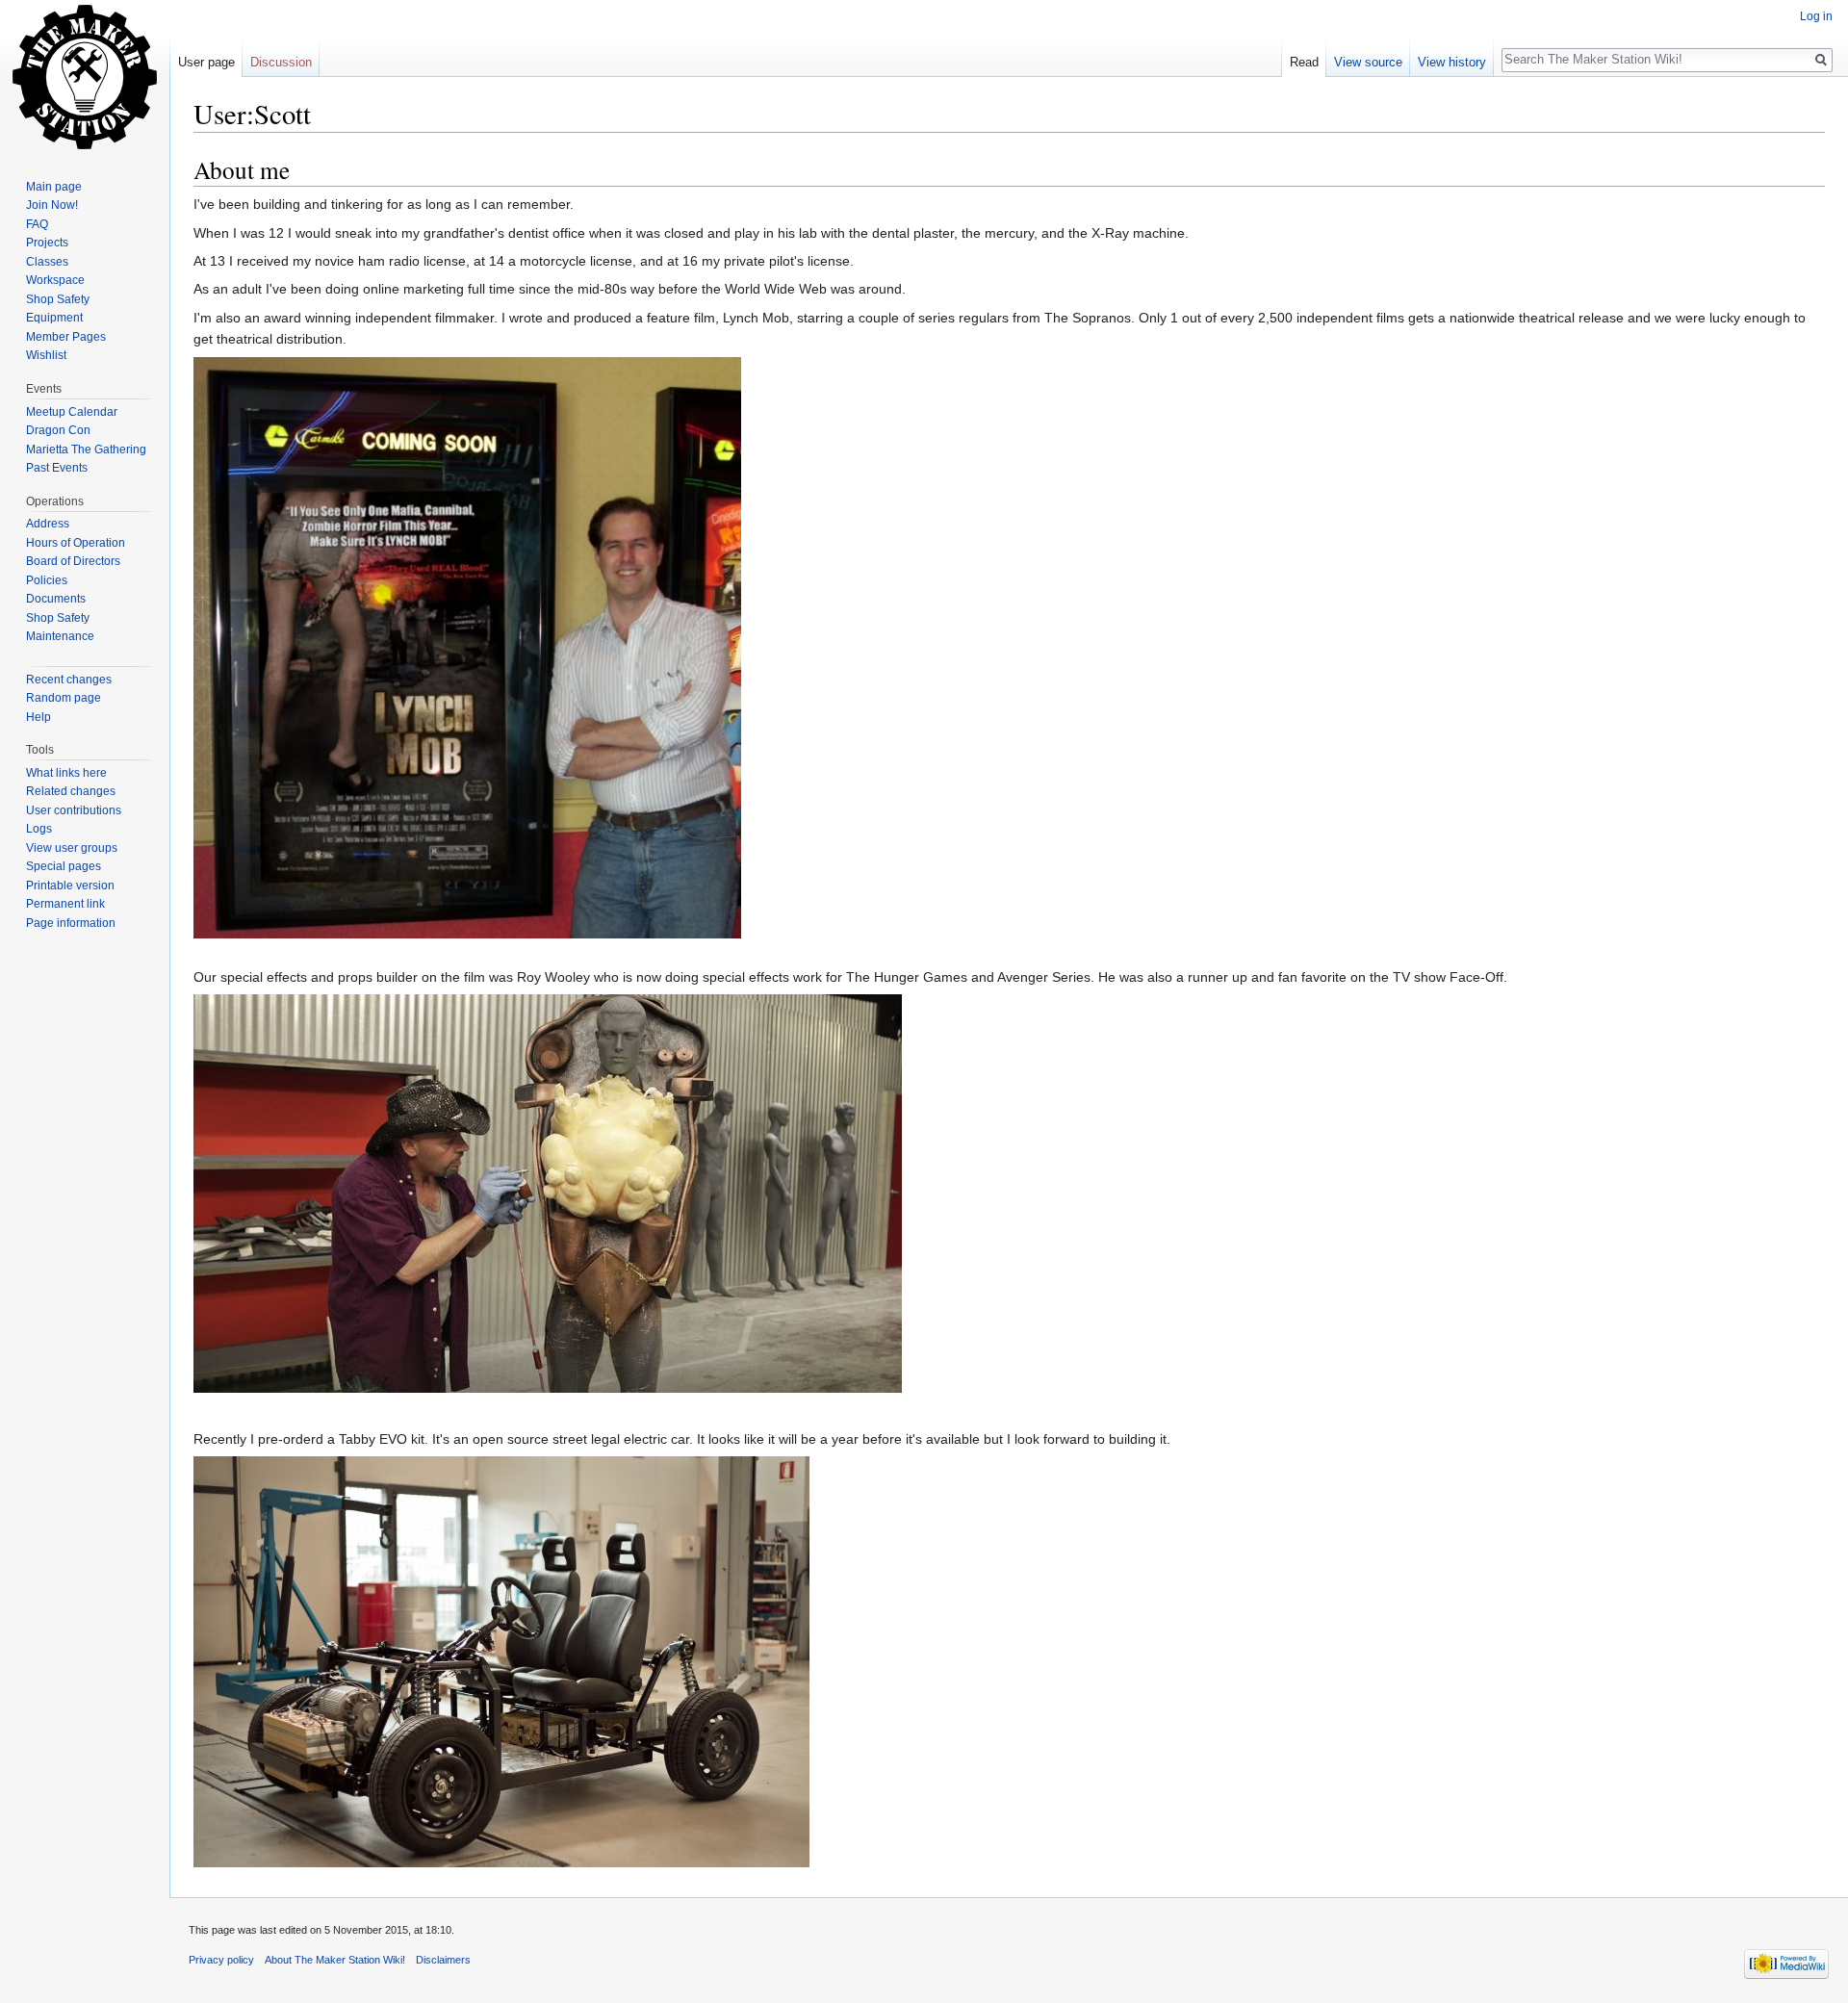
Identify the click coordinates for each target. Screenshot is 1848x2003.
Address (48, 524)
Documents (56, 599)
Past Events (57, 468)
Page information (71, 923)
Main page (54, 187)
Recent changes (69, 680)
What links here (66, 773)
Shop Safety (58, 299)
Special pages (64, 866)
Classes (47, 262)
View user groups (72, 848)
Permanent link (65, 904)
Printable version (70, 886)
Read (1304, 62)
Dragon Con (58, 430)
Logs (39, 829)
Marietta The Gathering (86, 449)
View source (1368, 62)
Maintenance (60, 636)
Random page (64, 698)
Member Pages (66, 337)
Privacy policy (221, 1960)
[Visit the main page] (85, 77)
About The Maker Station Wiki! (335, 1960)
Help (38, 717)
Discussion (281, 62)
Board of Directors (73, 561)
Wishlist (46, 355)
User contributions (74, 810)
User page (206, 62)
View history (1452, 62)
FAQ (37, 224)
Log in (1816, 16)
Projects (47, 243)
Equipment (54, 318)
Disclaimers (443, 1960)
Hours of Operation (76, 543)
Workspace (55, 280)
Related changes (71, 791)
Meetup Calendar (72, 412)
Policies (47, 580)
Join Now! (52, 205)
